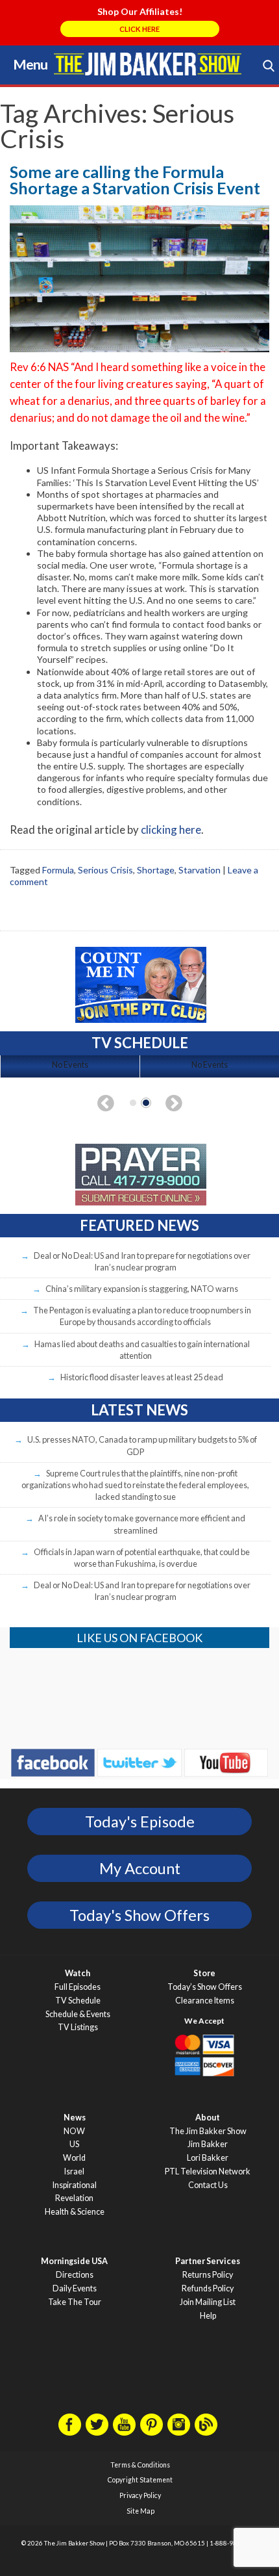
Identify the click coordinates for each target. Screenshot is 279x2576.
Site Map (140, 2511)
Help (208, 2316)
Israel (74, 2171)
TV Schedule (78, 2001)
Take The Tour (75, 2302)
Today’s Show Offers (205, 1987)
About (208, 2118)
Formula (58, 870)
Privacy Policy (140, 2495)
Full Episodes (78, 1987)
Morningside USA (74, 2261)
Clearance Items (205, 2001)
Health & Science (75, 2212)
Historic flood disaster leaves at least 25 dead (142, 1377)
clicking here (171, 830)
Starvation (200, 870)
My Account (140, 1868)
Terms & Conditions (140, 2465)
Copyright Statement (140, 2480)
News (75, 2118)
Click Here (139, 29)
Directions (75, 2275)
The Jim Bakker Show (208, 2131)
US (74, 2144)
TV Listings (78, 2027)
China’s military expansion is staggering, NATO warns (142, 1289)
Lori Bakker (208, 2158)
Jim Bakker (148, 64)
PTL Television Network (208, 2171)
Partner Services (208, 2261)
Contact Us (208, 2185)
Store (204, 1973)
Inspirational (75, 2185)
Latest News (139, 1410)
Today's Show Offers (139, 1915)
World (74, 2158)
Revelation (74, 2198)
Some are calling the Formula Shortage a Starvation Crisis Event (135, 180)
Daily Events (75, 2288)
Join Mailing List (208, 2302)
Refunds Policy (208, 2288)
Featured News (139, 1225)
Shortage (156, 870)
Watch (78, 1973)
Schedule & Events (78, 2014)
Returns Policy (208, 2275)
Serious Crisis (105, 870)
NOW (74, 2131)
